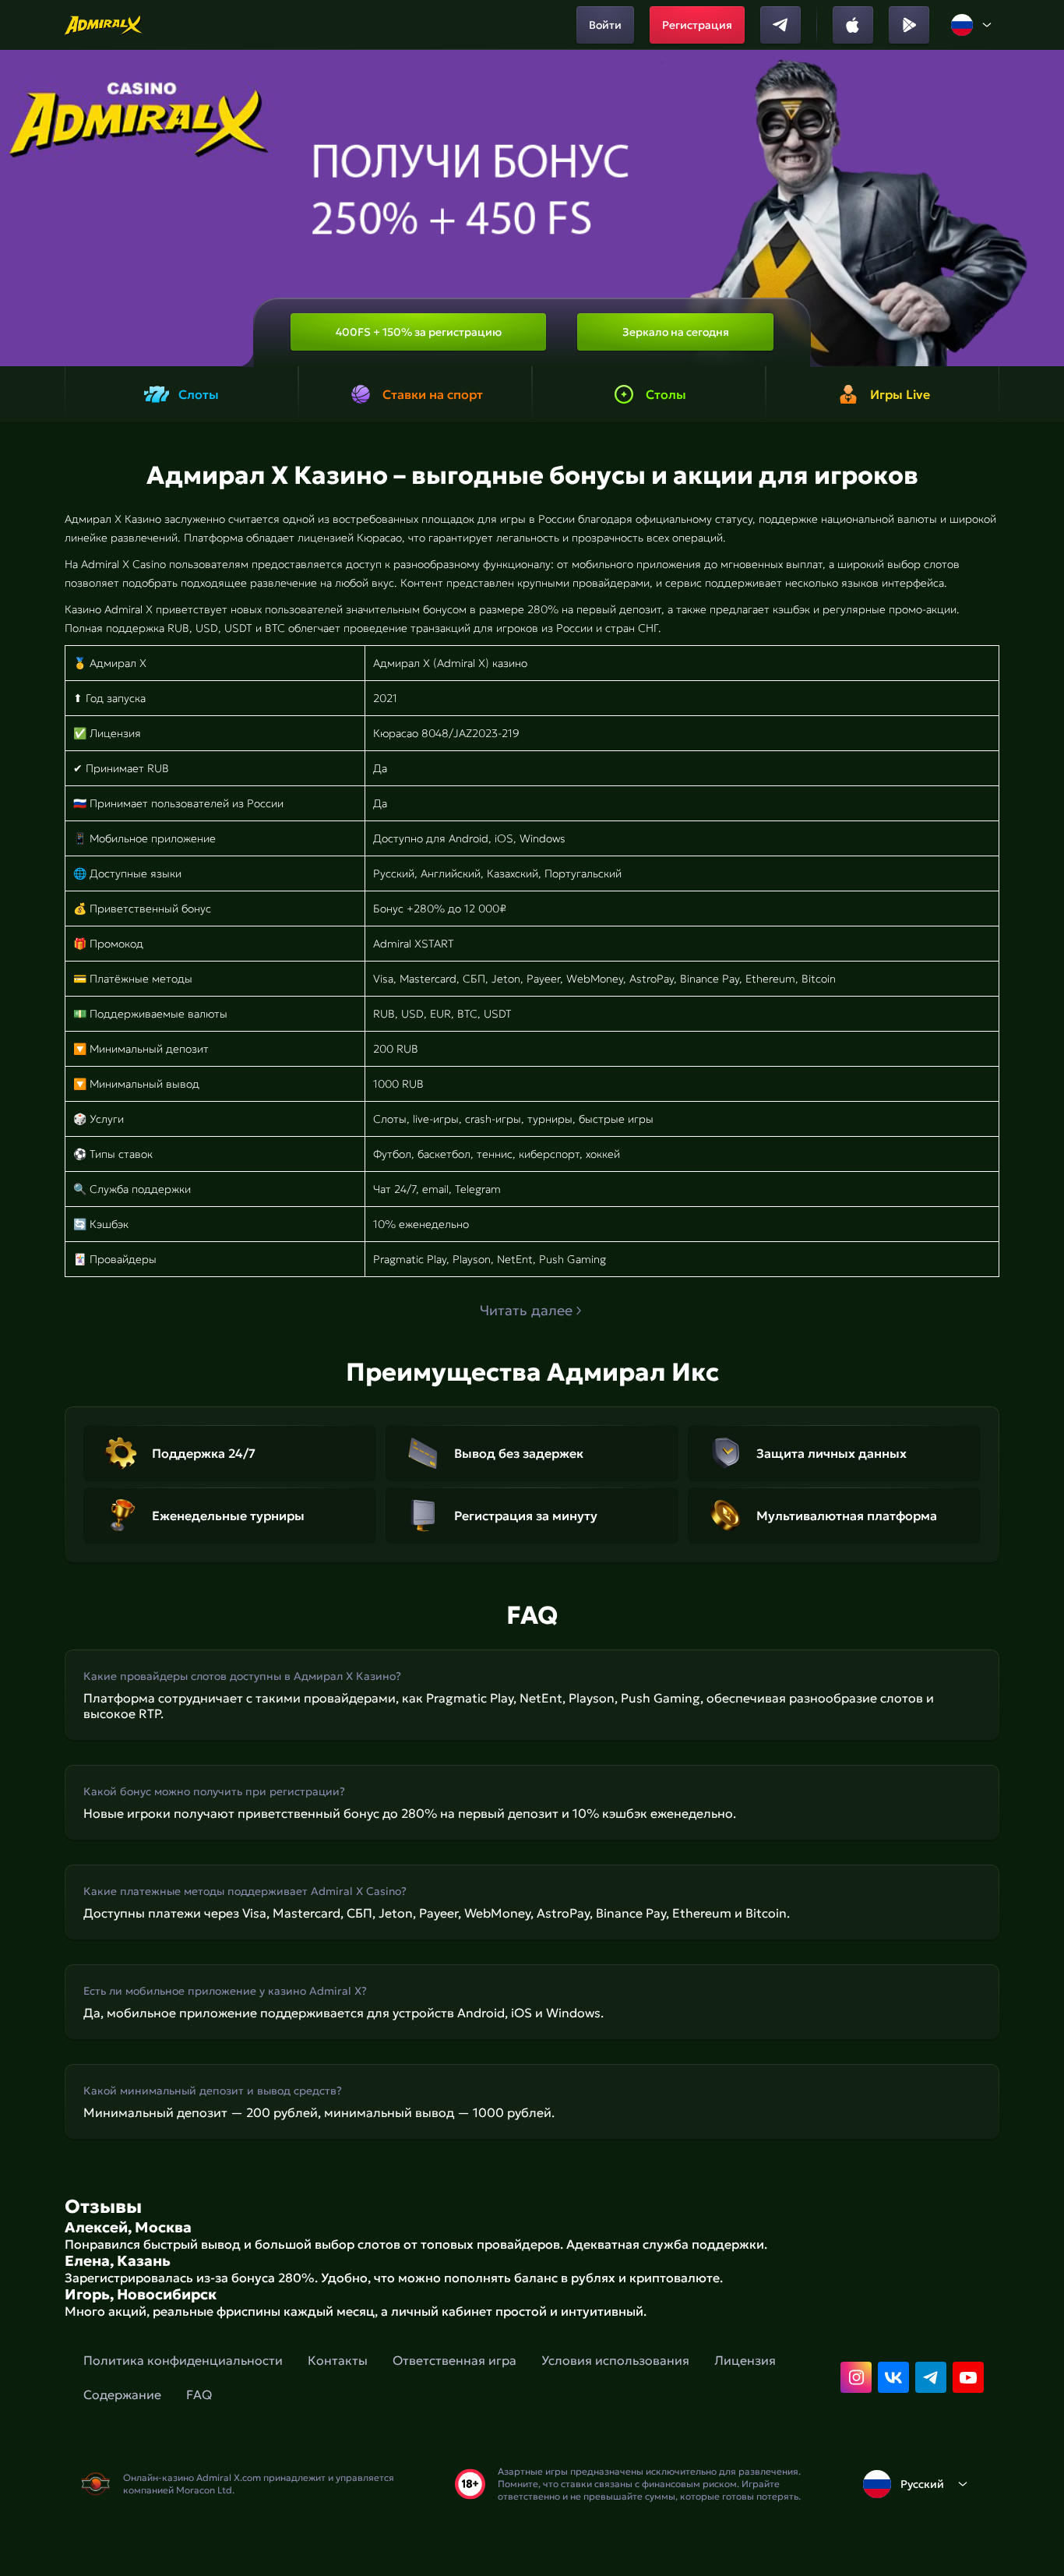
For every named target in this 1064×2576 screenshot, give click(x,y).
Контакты (338, 2360)
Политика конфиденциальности (183, 2360)
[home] (104, 25)
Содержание (122, 2394)
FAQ (199, 2394)
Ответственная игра (454, 2360)
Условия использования (615, 2360)
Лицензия (745, 2360)
